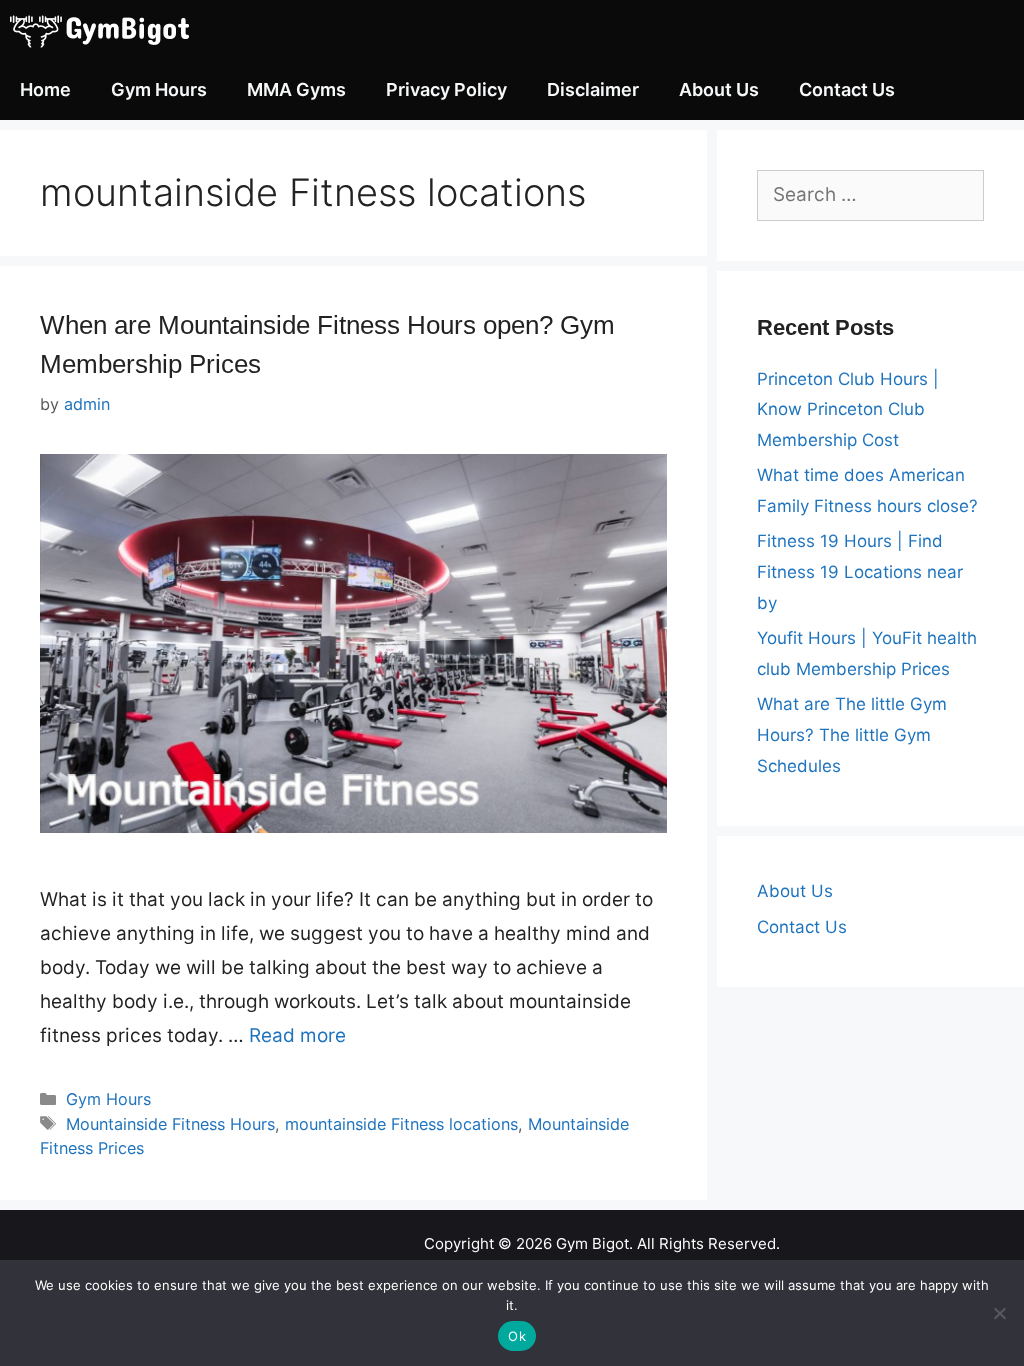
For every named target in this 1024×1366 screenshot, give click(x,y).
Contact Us (847, 89)
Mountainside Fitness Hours (170, 1124)
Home (45, 89)
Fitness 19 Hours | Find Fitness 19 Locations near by (860, 571)
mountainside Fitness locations (401, 1124)
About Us (719, 89)
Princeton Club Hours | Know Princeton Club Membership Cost (848, 409)
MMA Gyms (296, 89)
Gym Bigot (592, 1243)
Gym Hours (159, 89)
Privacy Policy (446, 89)
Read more (297, 1035)
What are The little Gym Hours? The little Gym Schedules (852, 734)
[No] (999, 1313)
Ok (517, 1336)
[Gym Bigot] (115, 30)
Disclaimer (593, 89)
